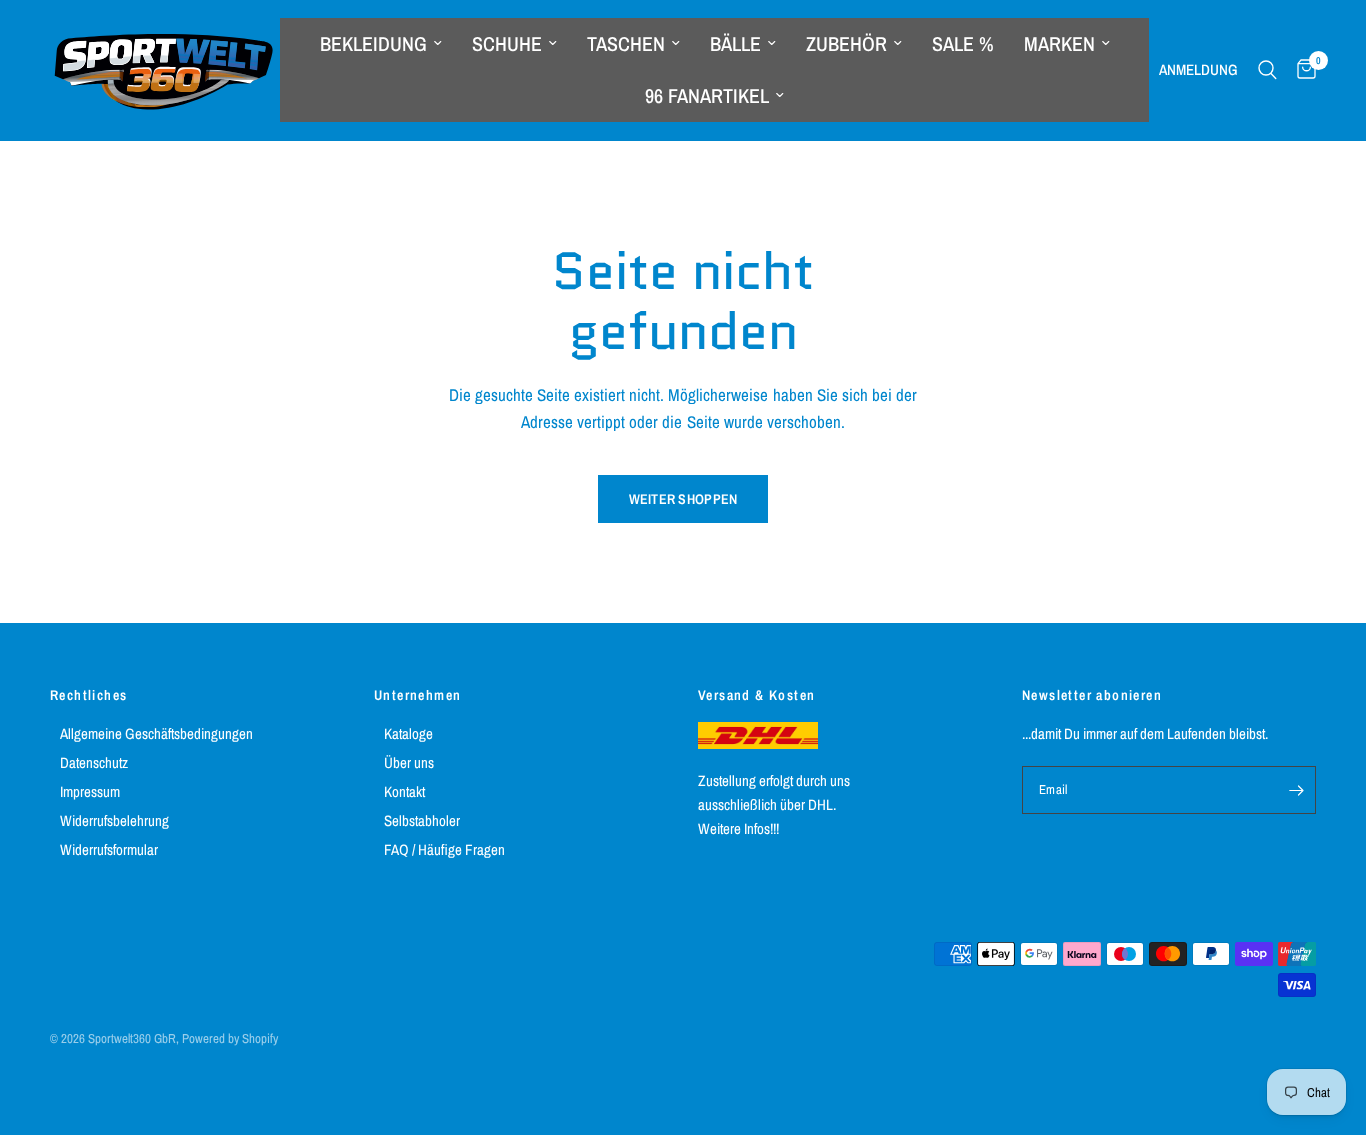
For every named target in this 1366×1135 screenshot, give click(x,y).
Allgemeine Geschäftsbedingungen (156, 733)
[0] (1301, 70)
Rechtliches (88, 695)
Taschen (626, 43)
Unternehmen (417, 695)
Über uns (409, 762)
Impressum (90, 791)
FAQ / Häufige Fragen (444, 849)
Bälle (735, 43)
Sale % (963, 43)
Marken (1059, 43)
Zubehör (846, 43)
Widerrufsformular (109, 849)
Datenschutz (94, 762)
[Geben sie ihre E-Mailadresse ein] (1296, 790)
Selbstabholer (422, 820)
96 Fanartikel (707, 95)
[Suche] (1267, 70)
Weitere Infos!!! (738, 828)
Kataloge (408, 733)
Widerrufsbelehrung (114, 820)
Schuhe (507, 43)
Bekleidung (373, 43)
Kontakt (404, 791)
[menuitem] (381, 44)
